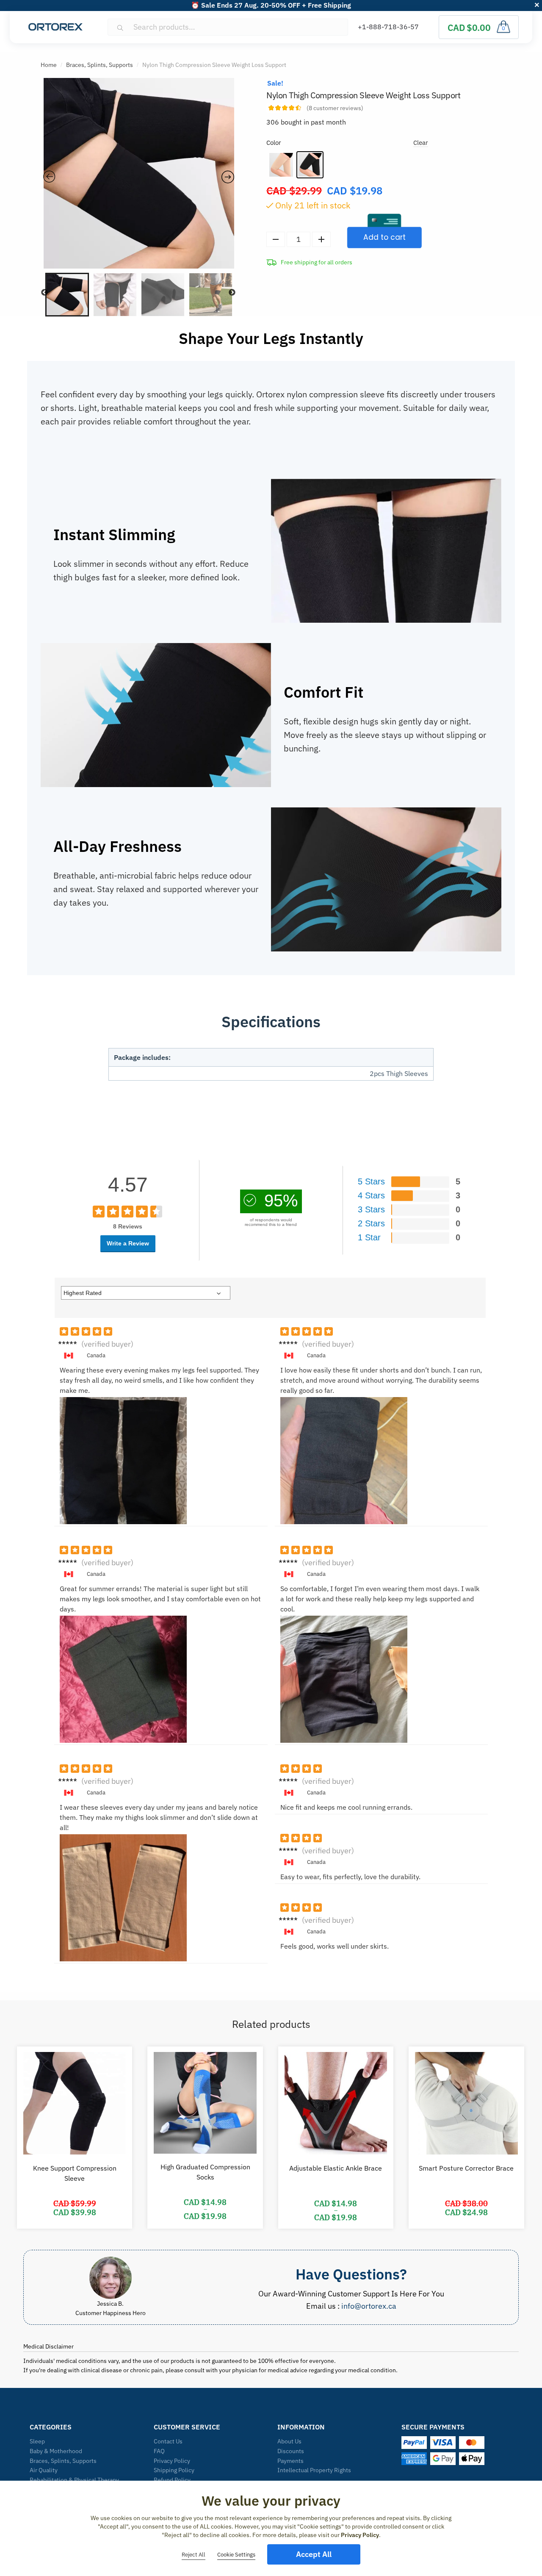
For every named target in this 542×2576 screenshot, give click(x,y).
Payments (290, 2461)
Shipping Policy (174, 2470)
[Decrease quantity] (276, 239)
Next (232, 293)
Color (274, 143)
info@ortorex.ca (369, 2306)
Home (49, 65)
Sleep (37, 2441)
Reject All (194, 2555)
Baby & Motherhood (56, 2451)
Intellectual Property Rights (314, 2470)
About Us (289, 2441)
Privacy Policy (172, 2461)
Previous (44, 293)
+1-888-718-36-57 (388, 27)
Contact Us (168, 2441)
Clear (421, 143)
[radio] (281, 165)
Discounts (291, 2451)
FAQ (159, 2451)
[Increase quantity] (321, 239)
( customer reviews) (335, 108)
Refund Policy (172, 2480)
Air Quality (44, 2470)
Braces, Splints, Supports (100, 65)
